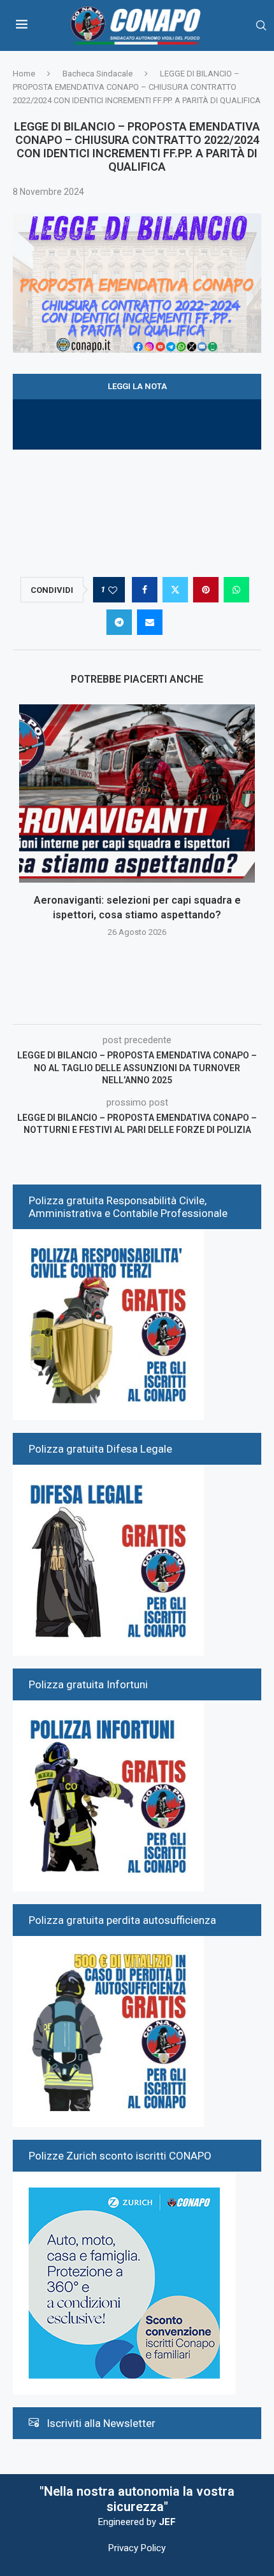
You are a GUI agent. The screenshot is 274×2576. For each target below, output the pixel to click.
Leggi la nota (137, 386)
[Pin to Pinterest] (206, 590)
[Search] (261, 26)
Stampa (137, 437)
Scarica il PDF (137, 412)
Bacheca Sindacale (97, 74)
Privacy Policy (137, 2548)
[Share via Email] (150, 622)
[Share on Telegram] (119, 622)
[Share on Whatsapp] (236, 590)
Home (24, 74)
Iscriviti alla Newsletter (101, 2423)
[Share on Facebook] (145, 590)
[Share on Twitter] (175, 590)
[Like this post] (113, 590)
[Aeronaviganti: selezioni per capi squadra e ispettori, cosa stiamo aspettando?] (137, 793)
